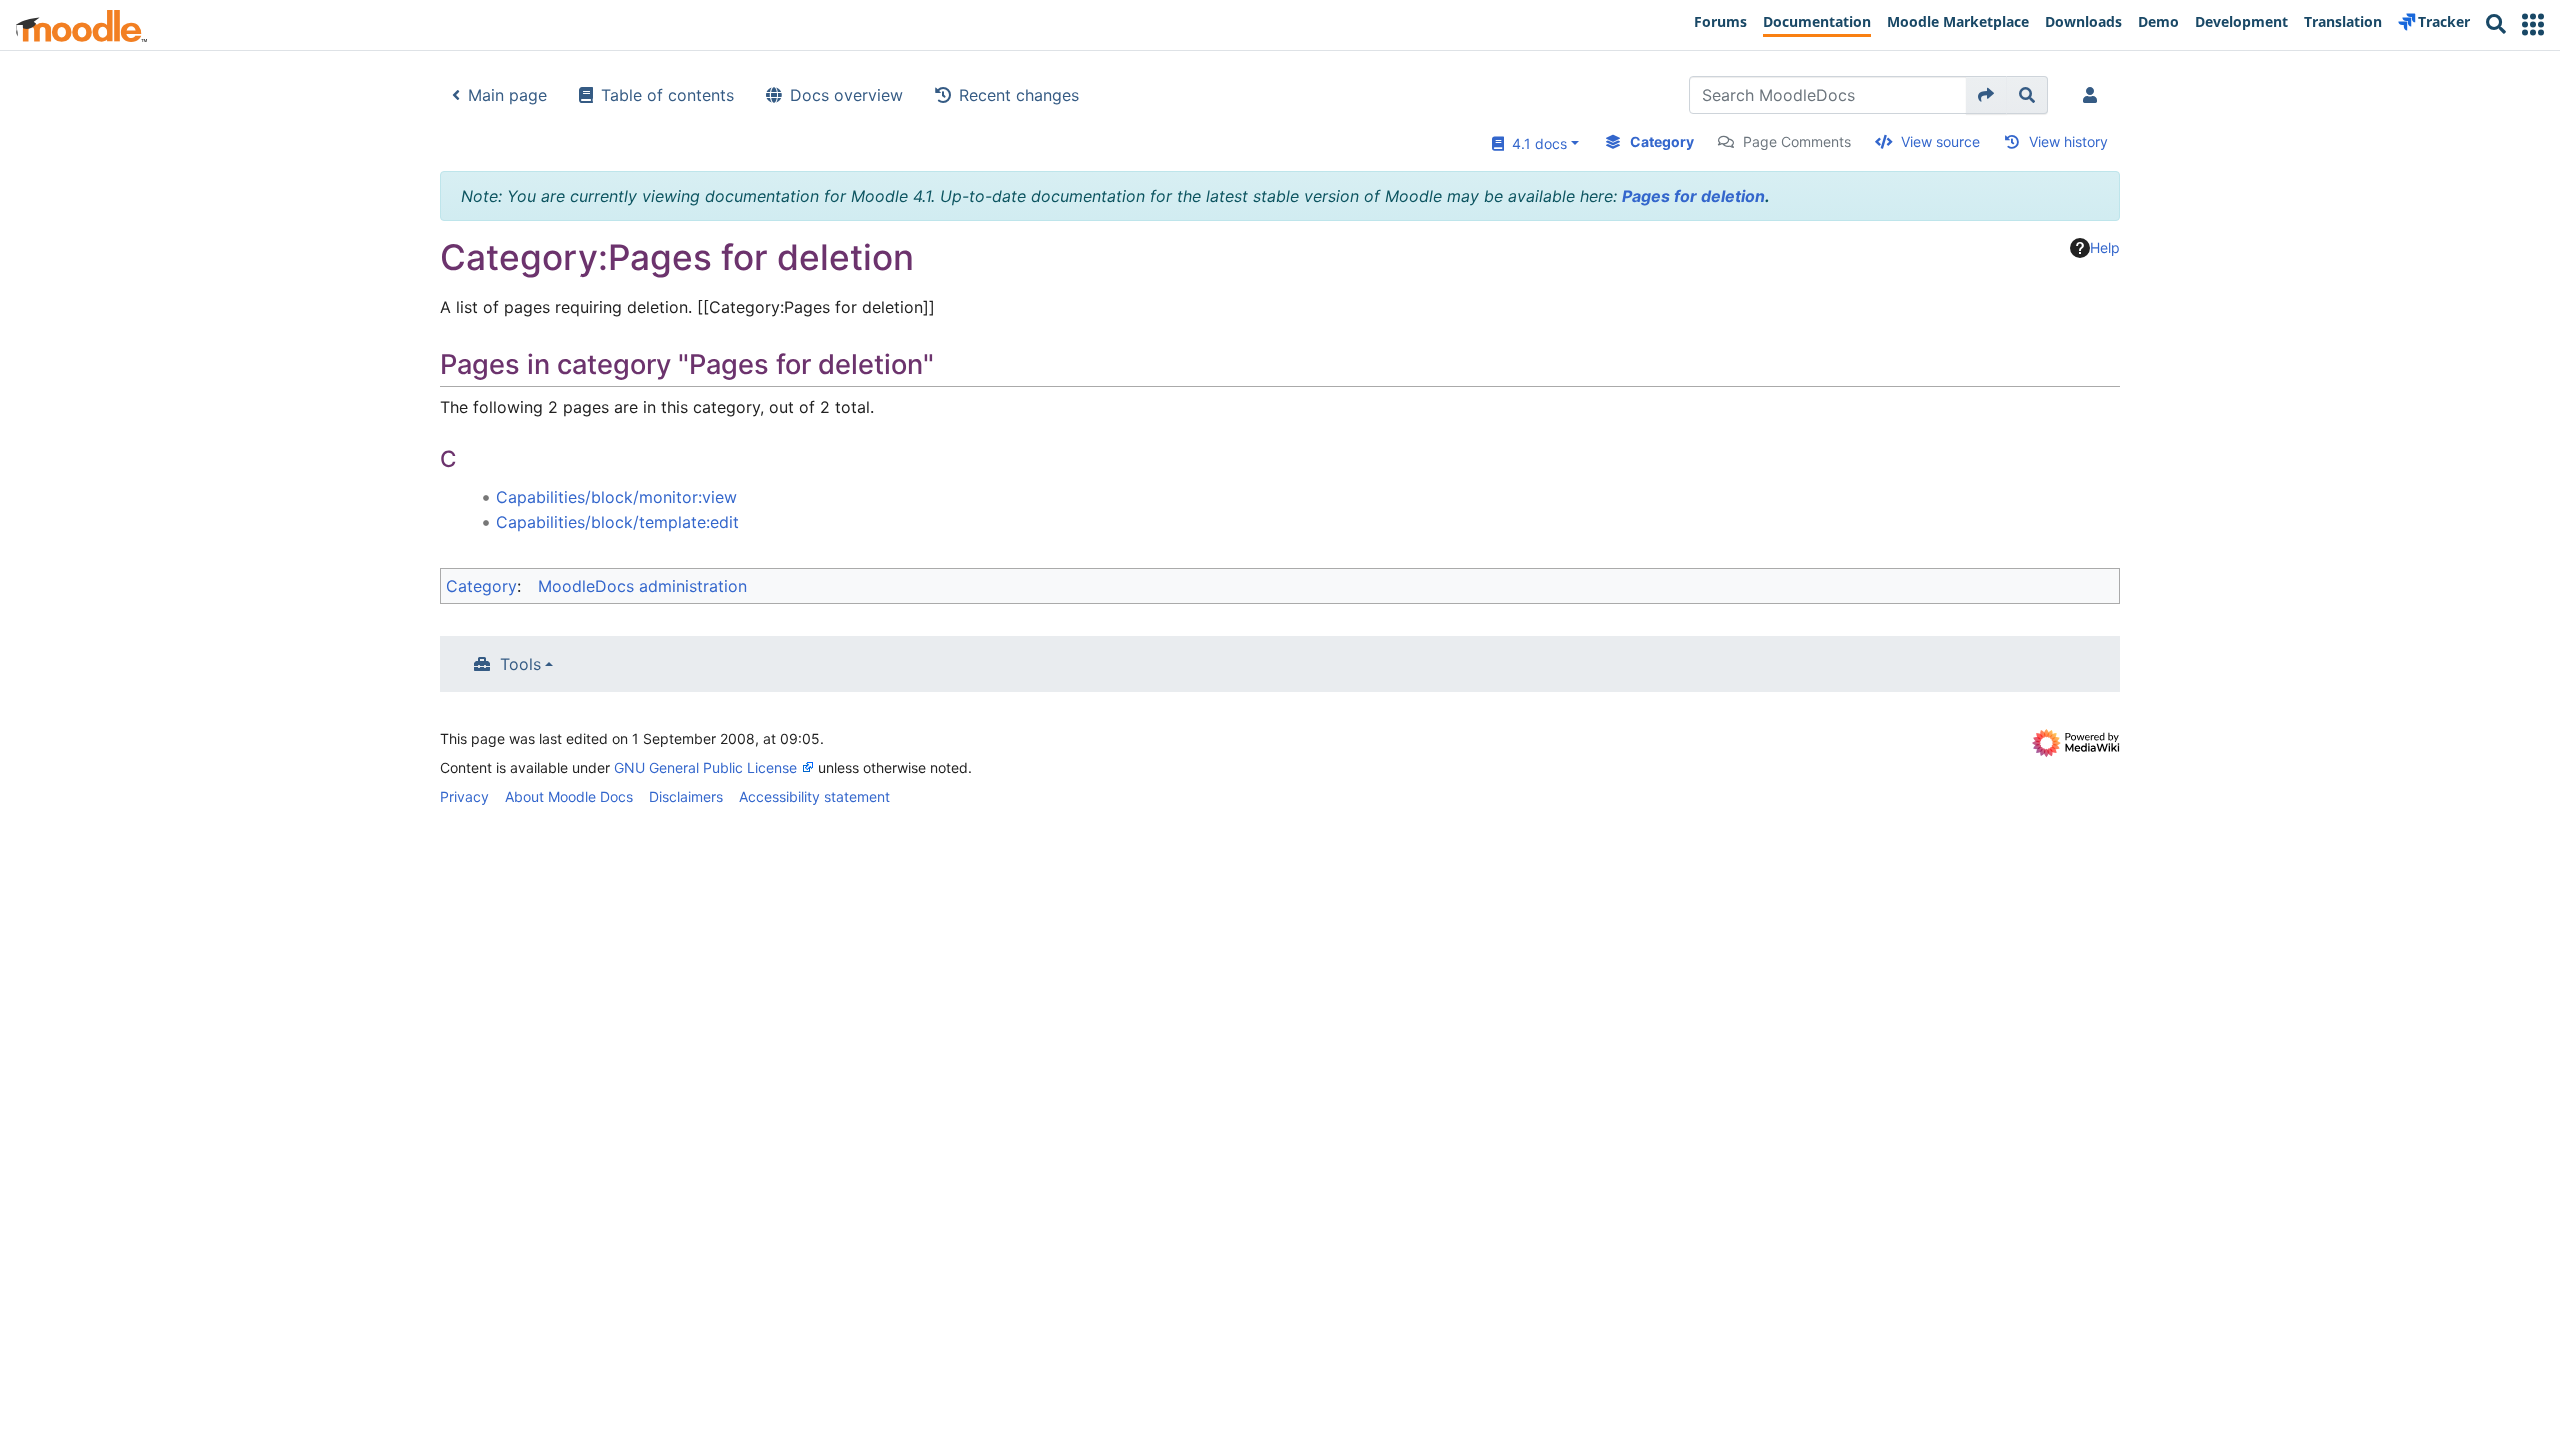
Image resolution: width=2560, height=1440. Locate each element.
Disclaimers (686, 796)
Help (2105, 247)
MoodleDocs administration (642, 586)
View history (2068, 141)
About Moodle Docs (569, 796)
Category (1662, 141)
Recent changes (1019, 95)
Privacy (464, 796)
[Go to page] (1986, 95)
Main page (507, 95)
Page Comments (1797, 141)
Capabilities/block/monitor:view (616, 497)
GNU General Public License (705, 767)
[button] (2533, 24)
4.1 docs (1535, 143)
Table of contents (667, 95)
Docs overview (846, 95)
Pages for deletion (1693, 196)
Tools (520, 664)
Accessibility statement (814, 796)
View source (1940, 141)
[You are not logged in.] (2094, 95)
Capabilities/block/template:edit (617, 522)
